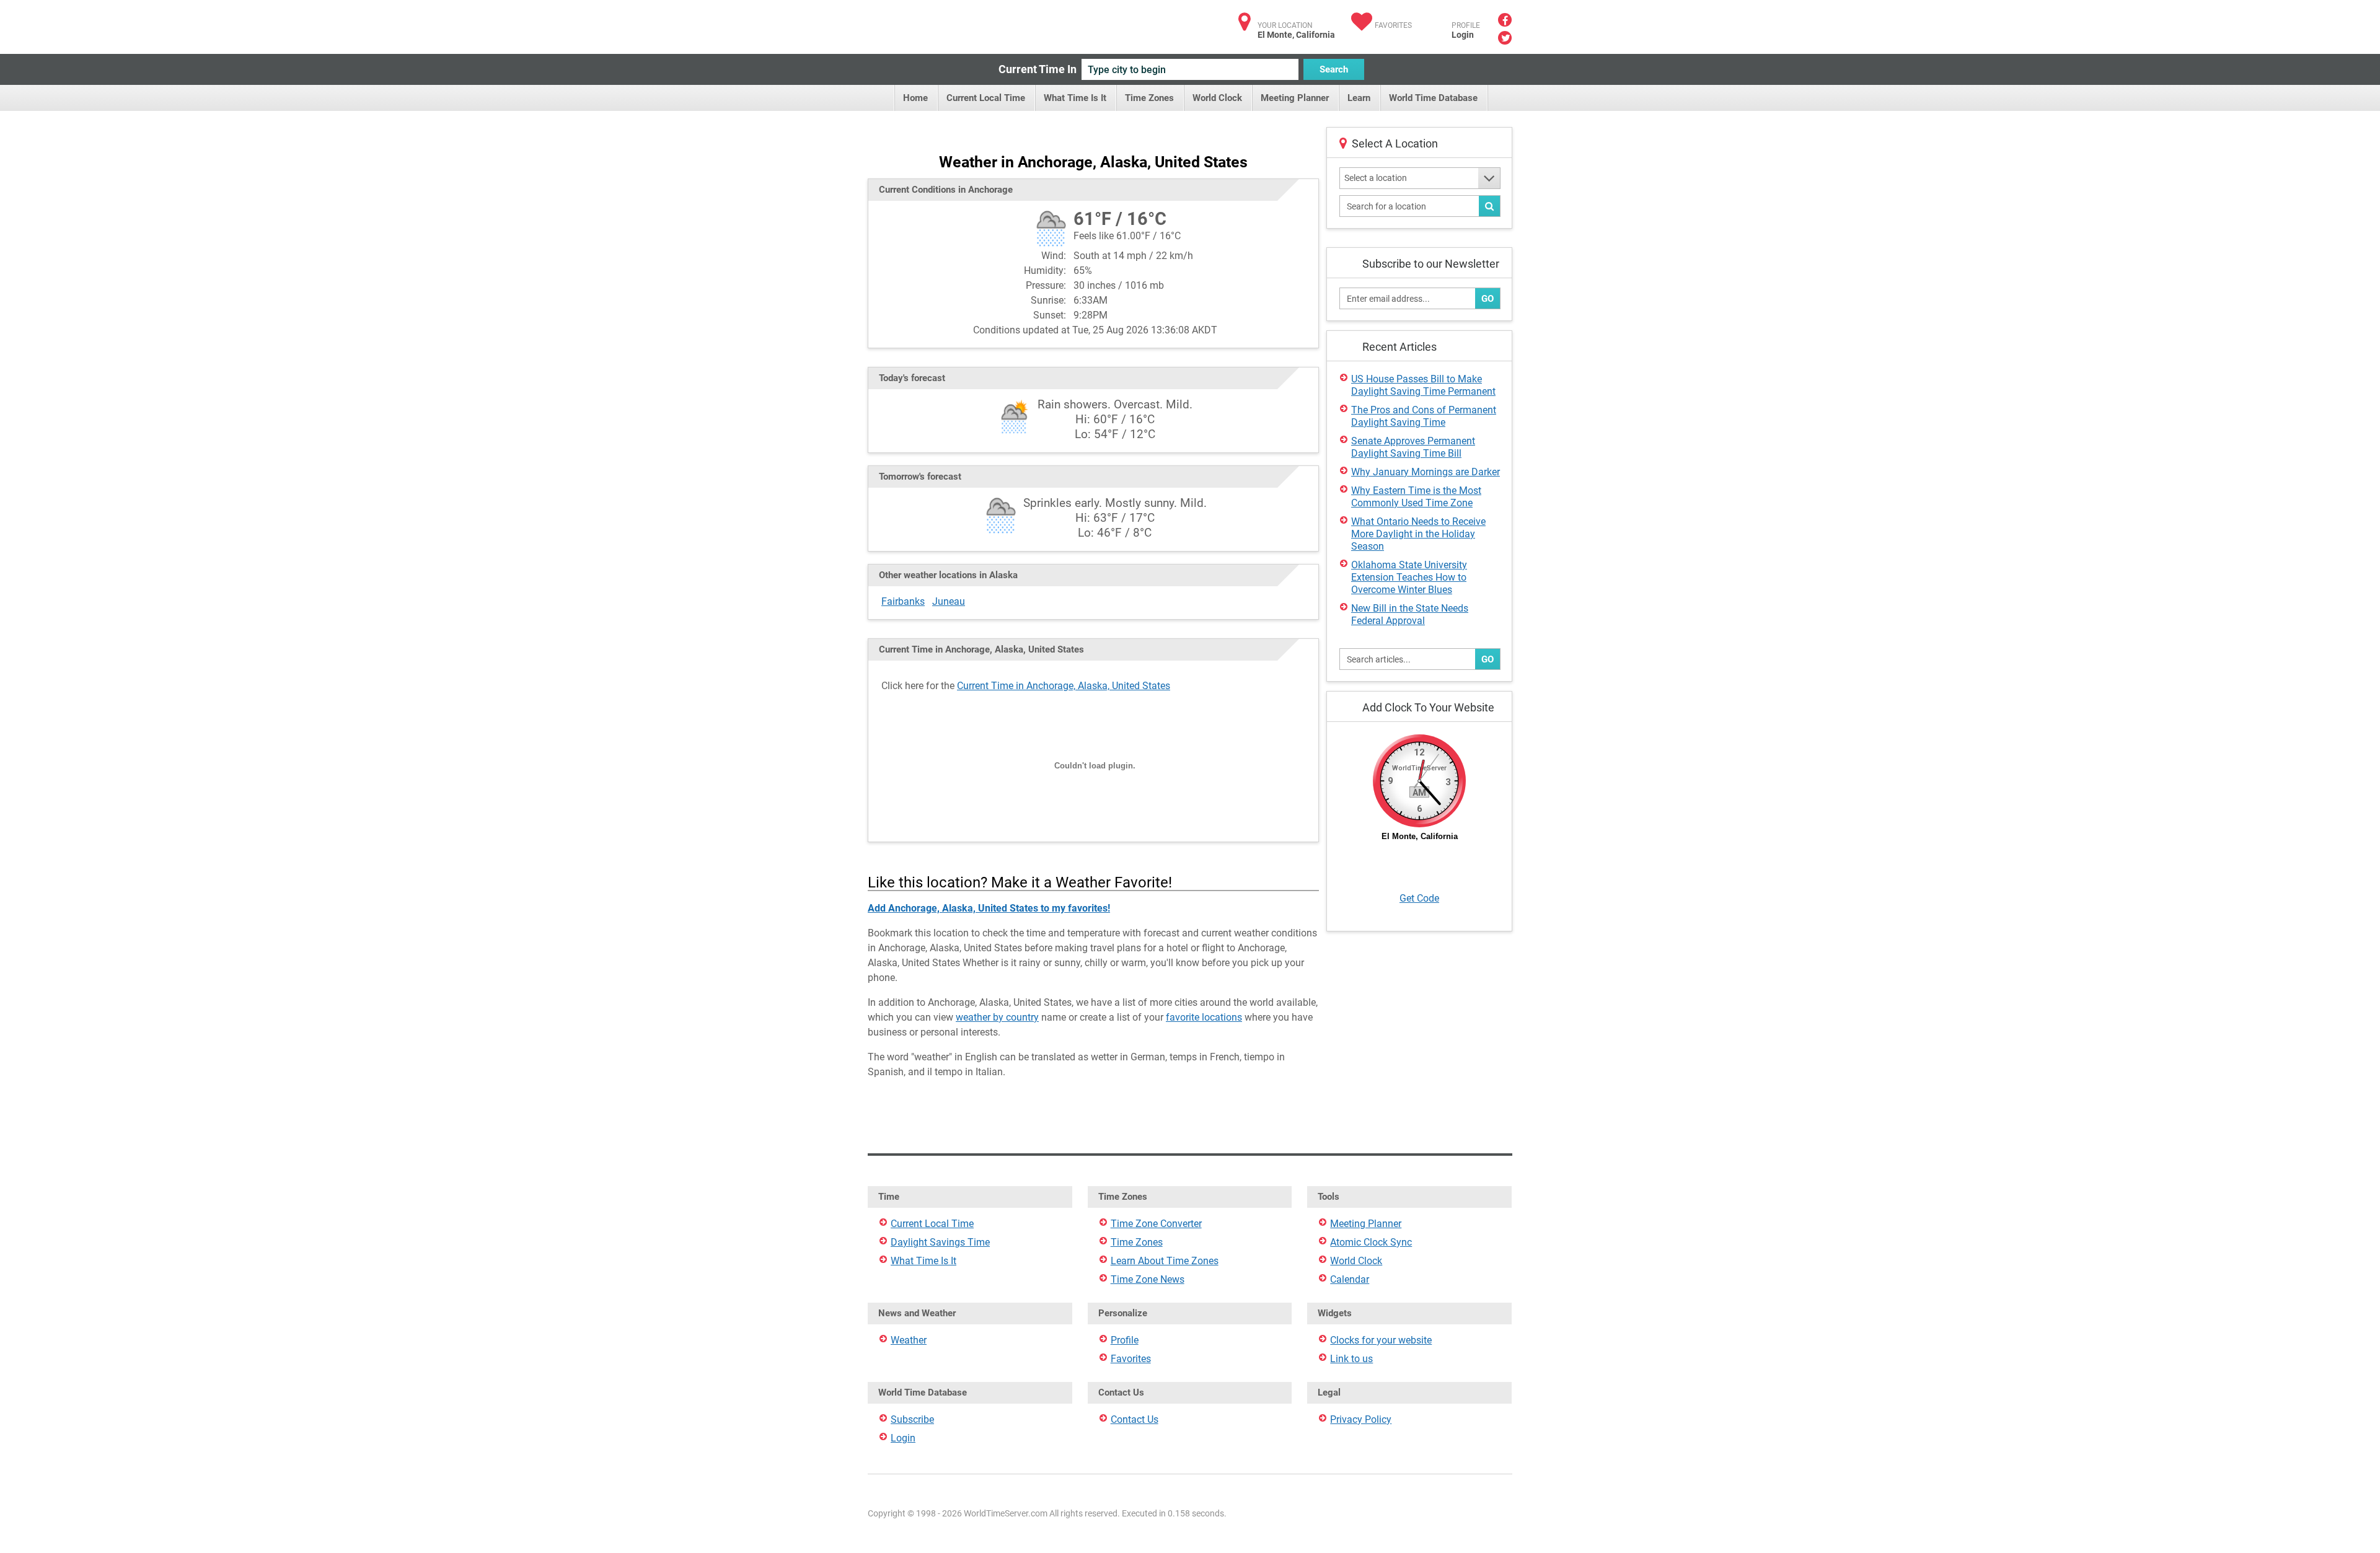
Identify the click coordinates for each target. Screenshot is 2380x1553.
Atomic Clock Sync (1371, 1242)
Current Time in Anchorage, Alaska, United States (1064, 686)
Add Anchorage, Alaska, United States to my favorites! (989, 908)
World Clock (1217, 98)
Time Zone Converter (1156, 1224)
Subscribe (912, 1419)
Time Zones (1149, 98)
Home (915, 98)
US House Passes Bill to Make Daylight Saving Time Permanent (1423, 385)
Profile (1125, 1340)
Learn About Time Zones (1165, 1261)
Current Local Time (986, 98)
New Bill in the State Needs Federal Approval (1410, 614)
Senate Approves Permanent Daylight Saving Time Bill (1413, 447)
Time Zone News (1148, 1279)
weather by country (997, 1017)
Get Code (1419, 898)
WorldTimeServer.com (950, 23)
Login (1463, 35)
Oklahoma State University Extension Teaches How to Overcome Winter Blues (1409, 577)
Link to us (1351, 1359)
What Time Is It (1075, 98)
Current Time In (1038, 69)
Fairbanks (903, 601)
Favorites (1393, 25)
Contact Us (1135, 1419)
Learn (1359, 98)
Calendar (1350, 1279)
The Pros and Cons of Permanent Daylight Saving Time (1424, 416)
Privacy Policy (1361, 1419)
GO (1487, 299)
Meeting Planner (1295, 98)
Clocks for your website (1381, 1340)
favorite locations (1204, 1017)
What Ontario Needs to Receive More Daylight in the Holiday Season (1418, 534)
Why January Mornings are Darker (1426, 472)
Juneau (949, 601)
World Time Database (1433, 98)
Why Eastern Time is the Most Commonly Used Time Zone (1416, 497)
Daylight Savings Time (940, 1242)
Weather (909, 1340)
